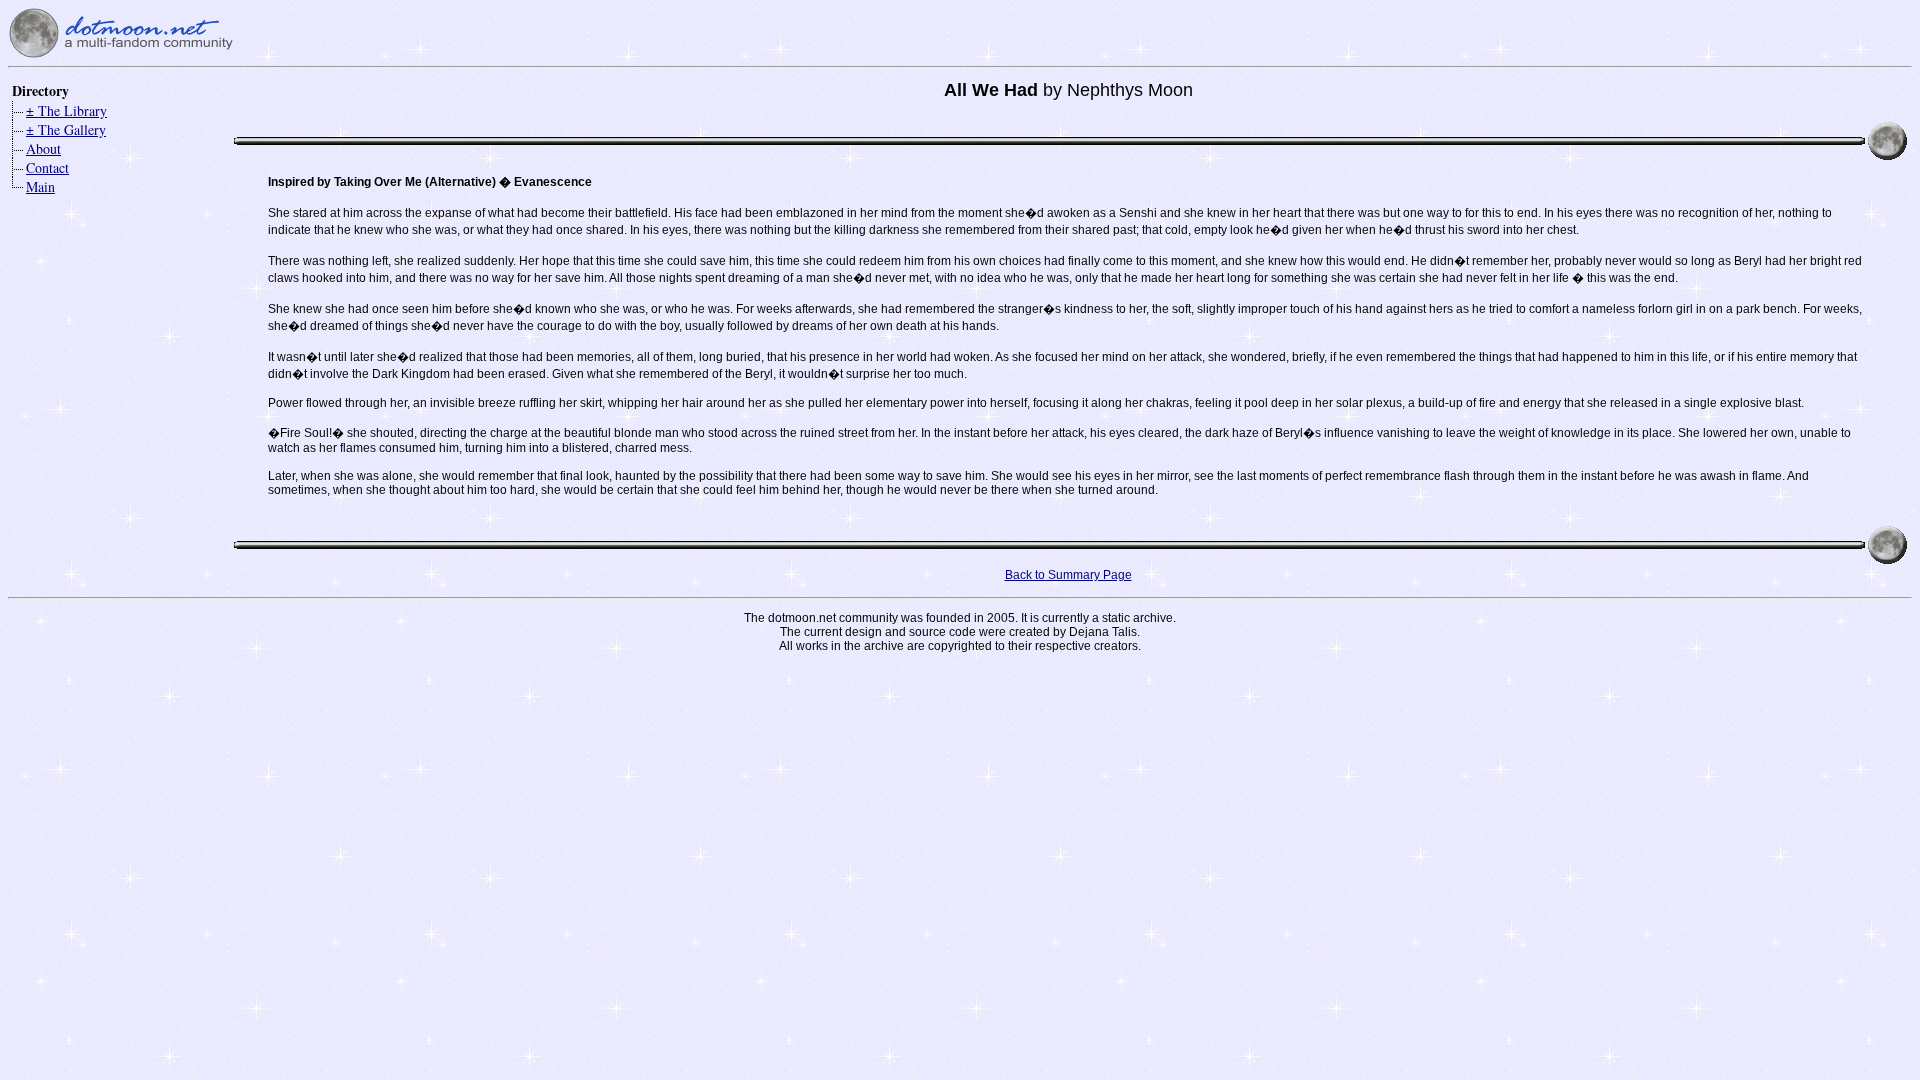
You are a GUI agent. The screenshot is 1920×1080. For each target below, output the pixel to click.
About (43, 148)
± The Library (66, 110)
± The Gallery (66, 129)
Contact (47, 167)
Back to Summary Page (1068, 575)
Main (40, 186)
